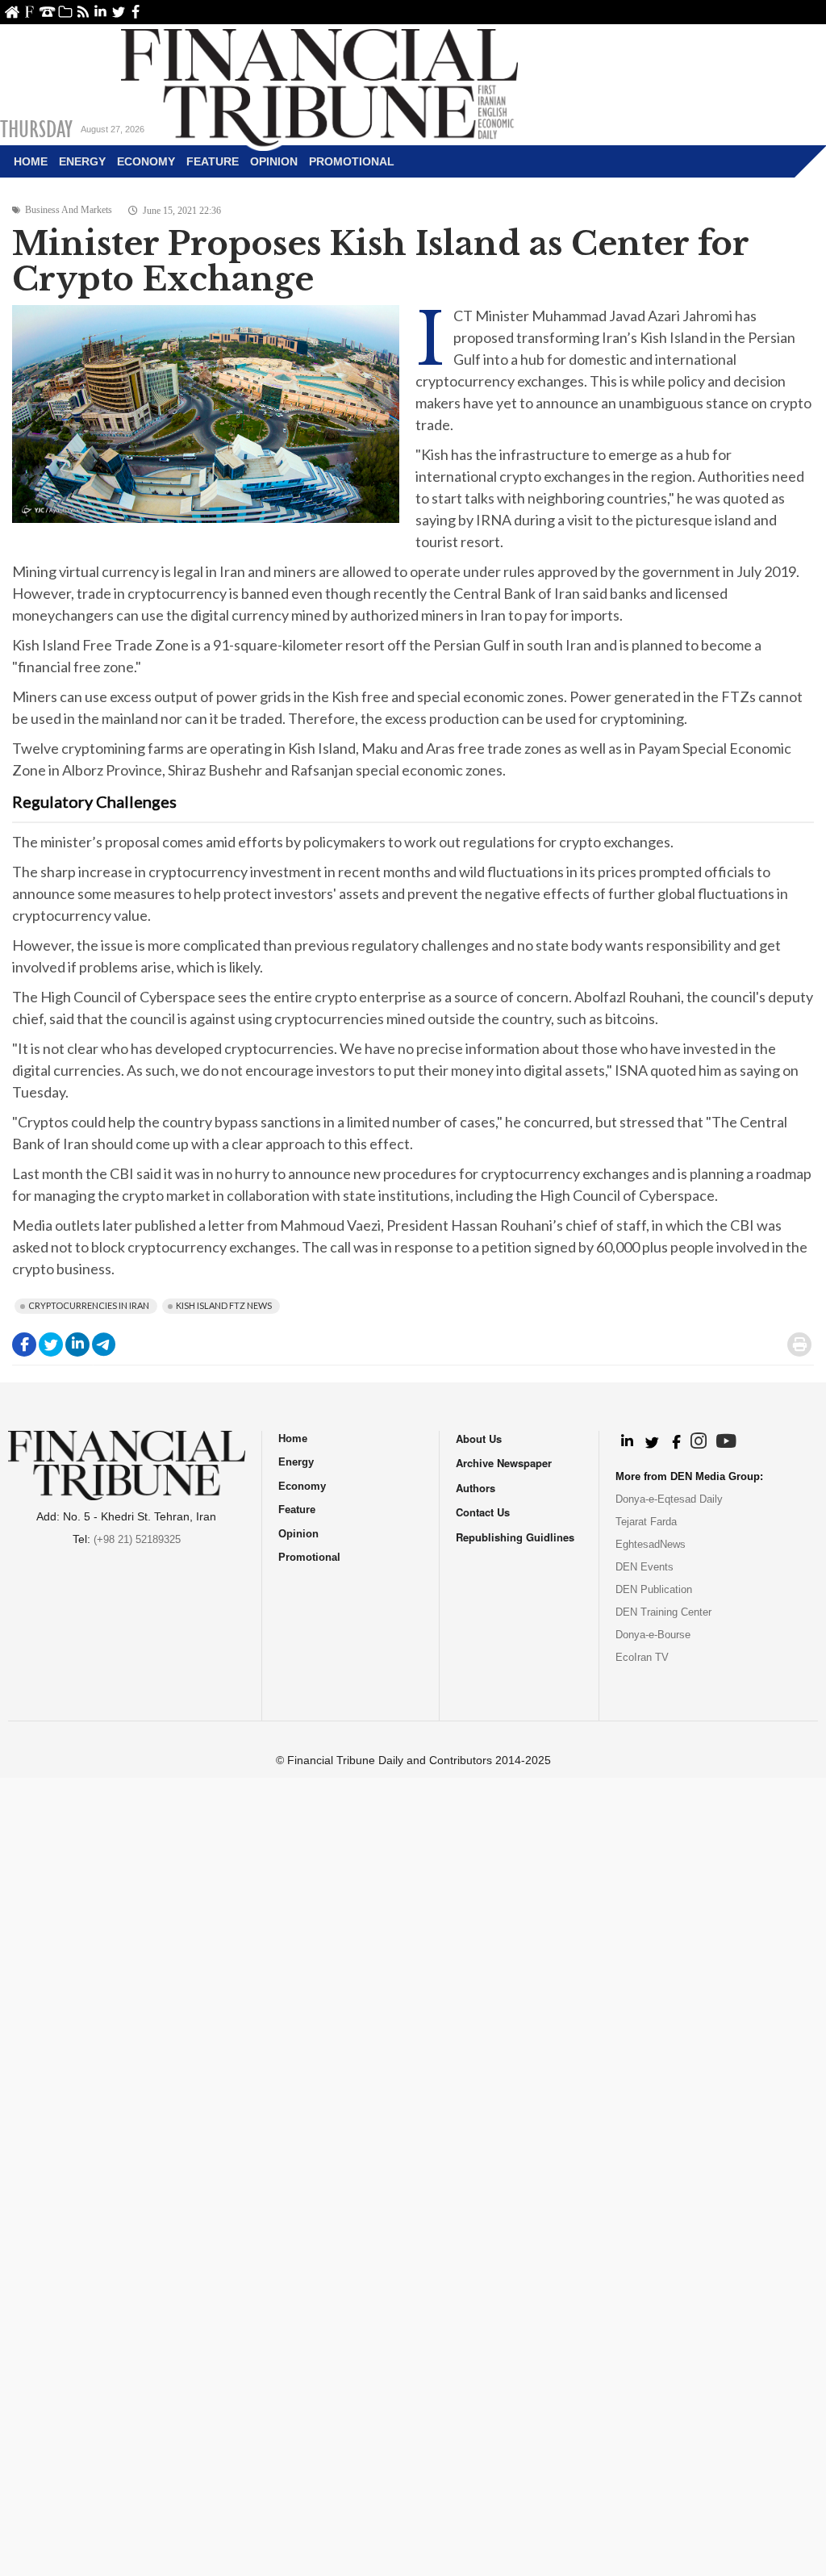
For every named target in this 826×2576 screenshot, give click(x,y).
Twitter (118, 12)
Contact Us (47, 12)
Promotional (352, 161)
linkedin (100, 12)
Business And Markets (69, 210)
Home (12, 12)
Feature (213, 161)
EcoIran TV (642, 1657)
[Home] (319, 86)
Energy (82, 161)
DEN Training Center (663, 1612)
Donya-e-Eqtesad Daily (669, 1499)
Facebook (136, 12)
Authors (476, 1488)
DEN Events (645, 1567)
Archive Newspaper (504, 1463)
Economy (146, 161)
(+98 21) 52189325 (137, 1539)
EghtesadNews (651, 1544)
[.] (626, 1442)
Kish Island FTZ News (224, 1305)
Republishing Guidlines (515, 1537)
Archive (65, 12)
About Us (29, 12)
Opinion (274, 161)
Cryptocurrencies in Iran (89, 1305)
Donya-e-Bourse (653, 1635)
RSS (83, 12)
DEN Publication (654, 1589)
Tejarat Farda (646, 1522)
